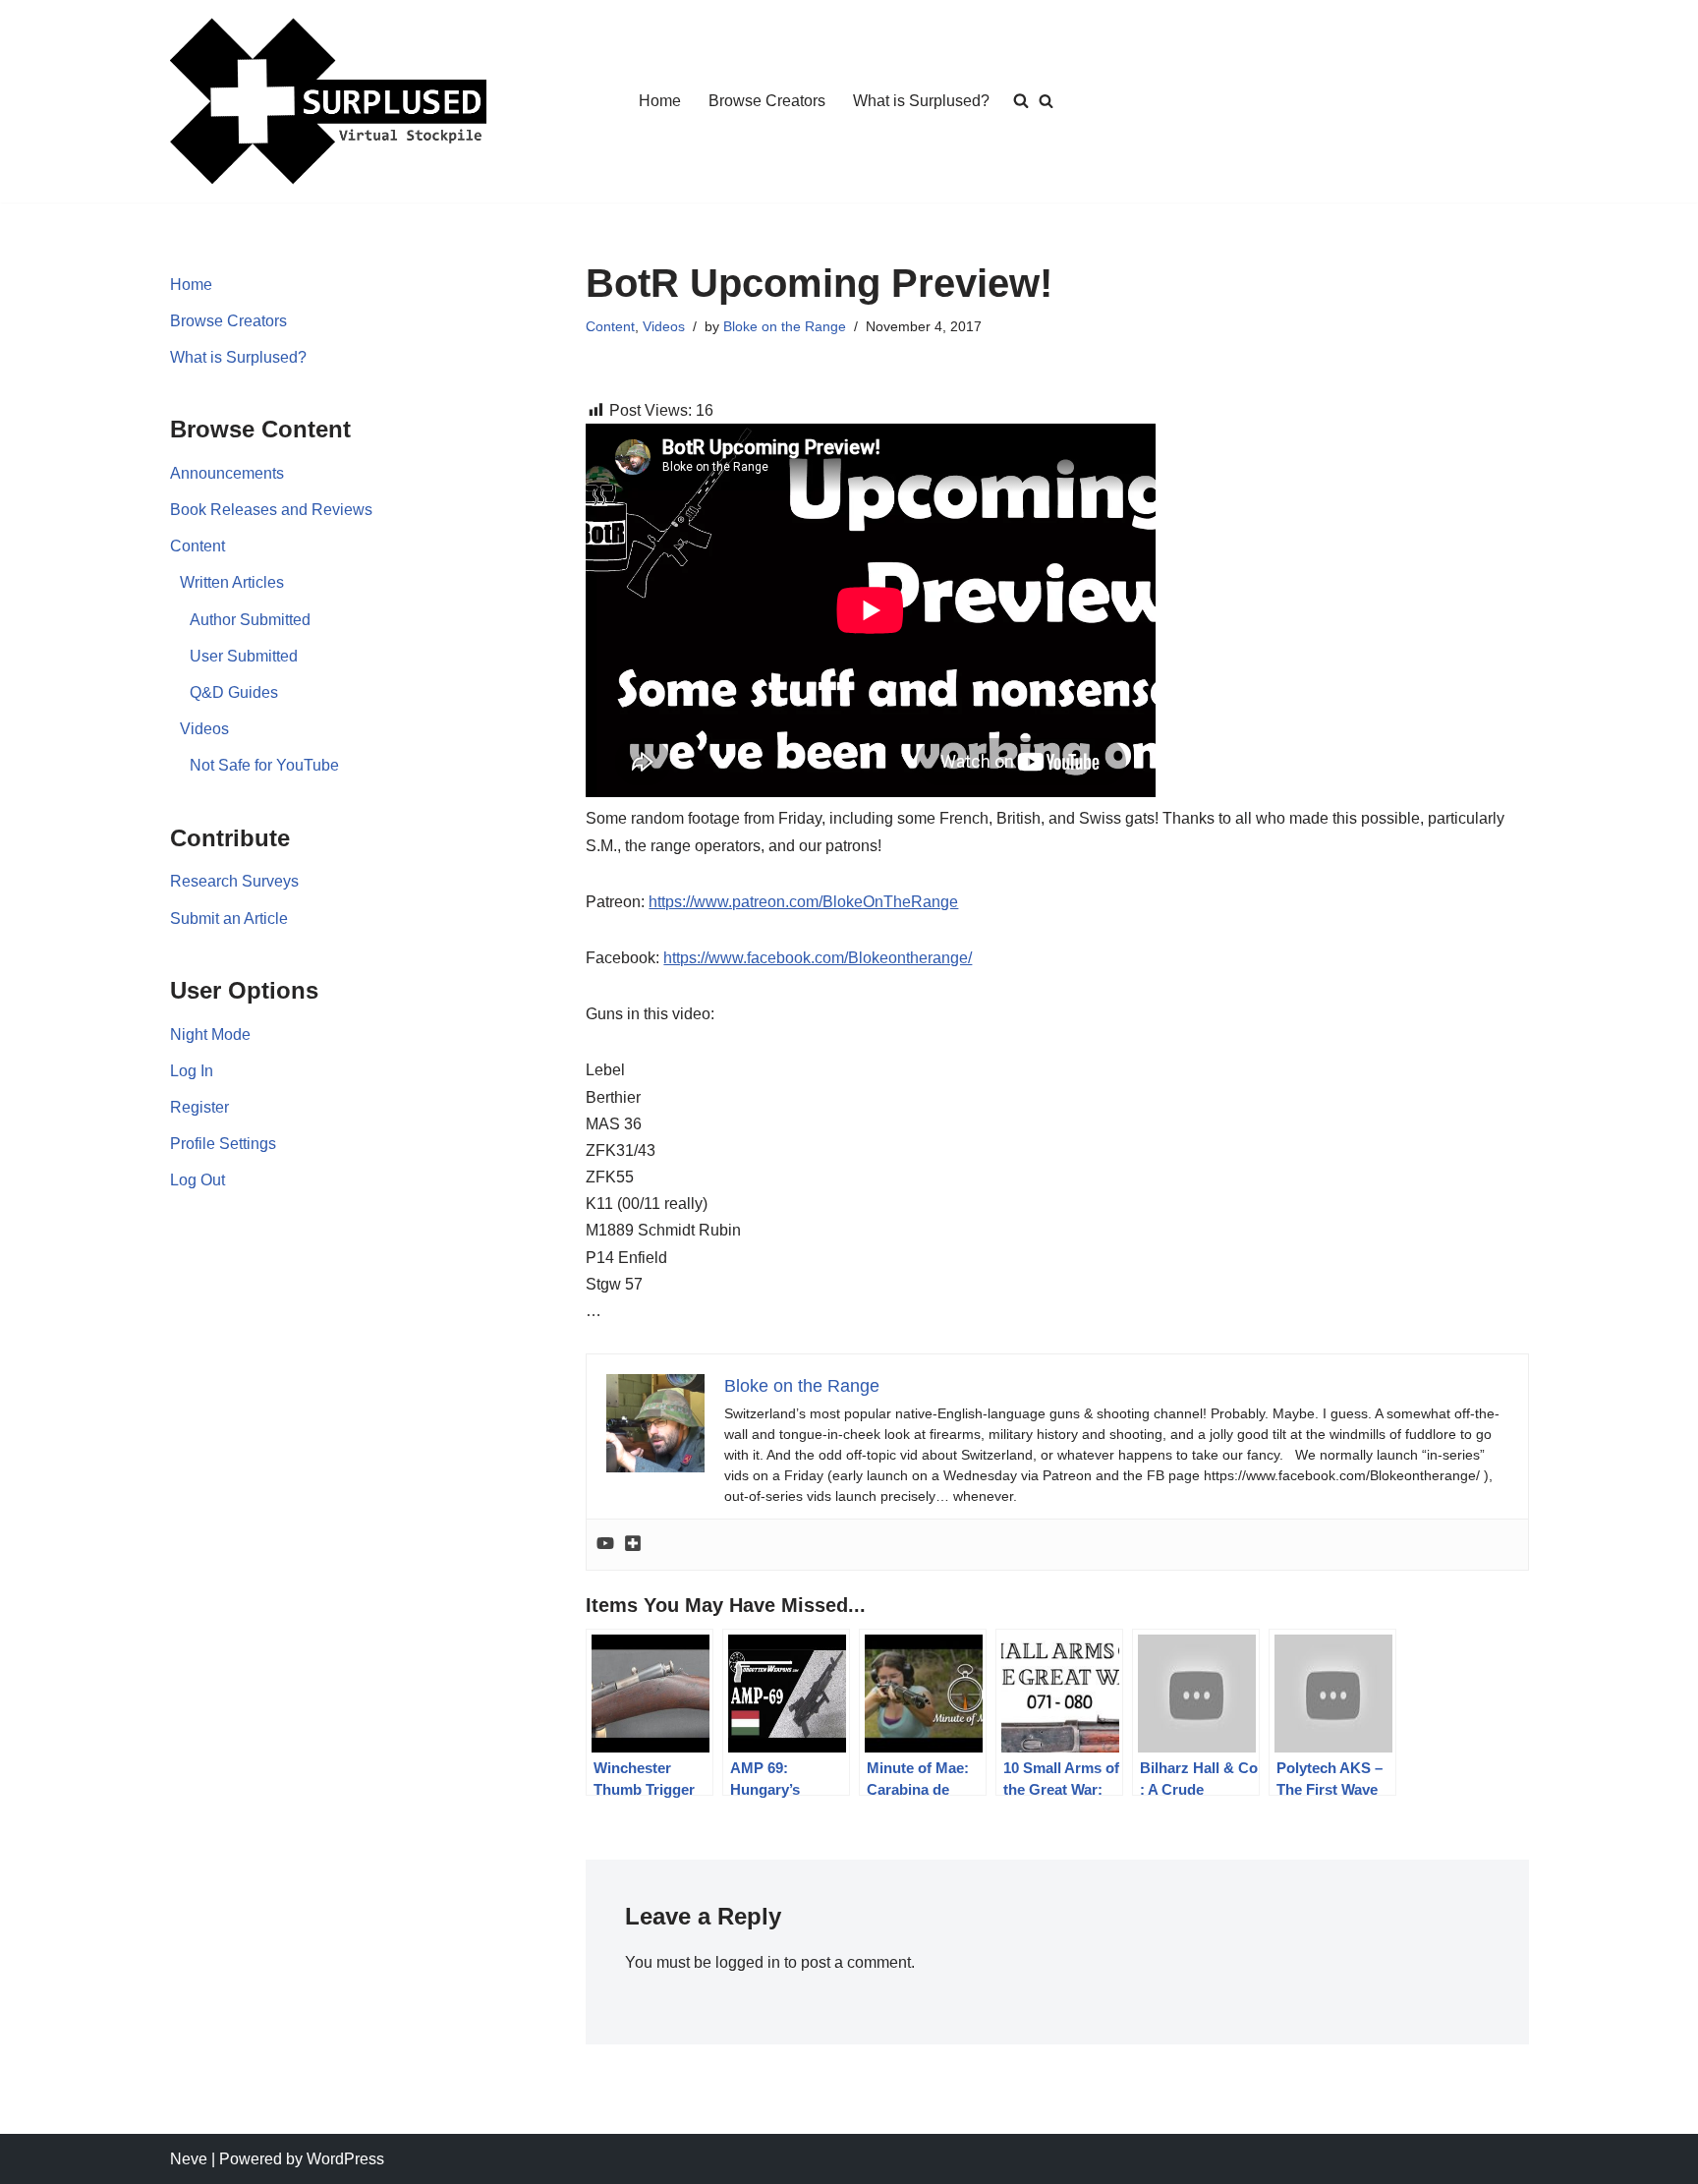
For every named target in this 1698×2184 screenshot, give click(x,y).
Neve (189, 2159)
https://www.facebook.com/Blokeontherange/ (818, 958)
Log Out (198, 1180)
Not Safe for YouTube (264, 765)
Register (199, 1107)
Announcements (227, 473)
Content (198, 546)
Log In (192, 1071)
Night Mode (210, 1035)
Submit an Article (229, 919)
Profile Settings (223, 1144)
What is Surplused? (921, 101)
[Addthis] (633, 1545)
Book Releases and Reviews (271, 510)
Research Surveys (234, 881)
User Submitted (244, 656)
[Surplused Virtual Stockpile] (328, 101)
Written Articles (232, 582)
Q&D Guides (234, 692)
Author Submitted (250, 620)
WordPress (345, 2159)
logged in (748, 1962)
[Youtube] (605, 1545)
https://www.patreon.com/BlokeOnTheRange (803, 902)
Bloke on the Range (785, 326)
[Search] (1046, 101)
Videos (204, 729)
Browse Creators (767, 101)
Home (660, 101)
